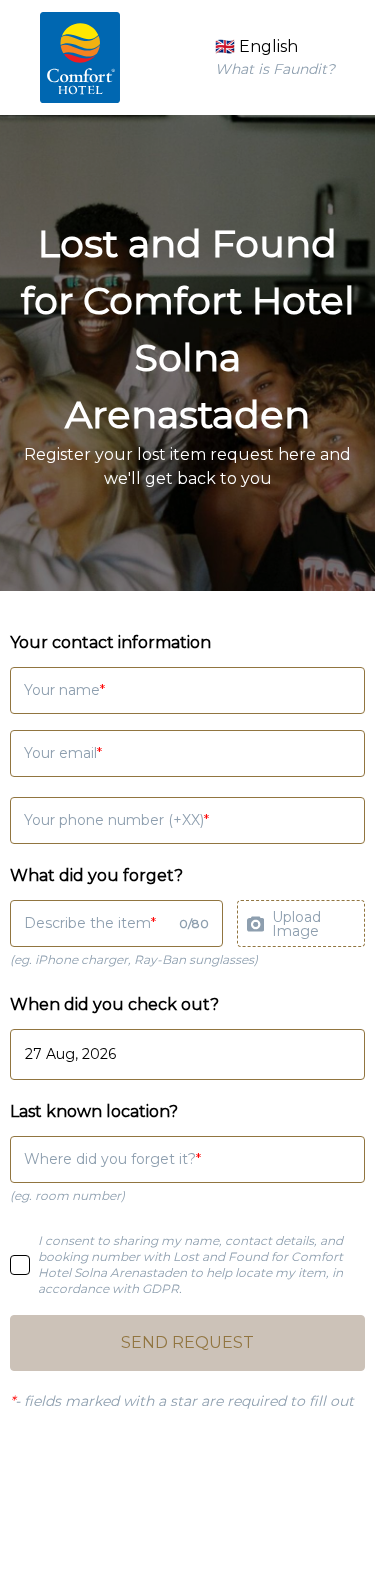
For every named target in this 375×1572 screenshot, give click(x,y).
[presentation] (301, 923)
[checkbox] (20, 1265)
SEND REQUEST (187, 1342)
